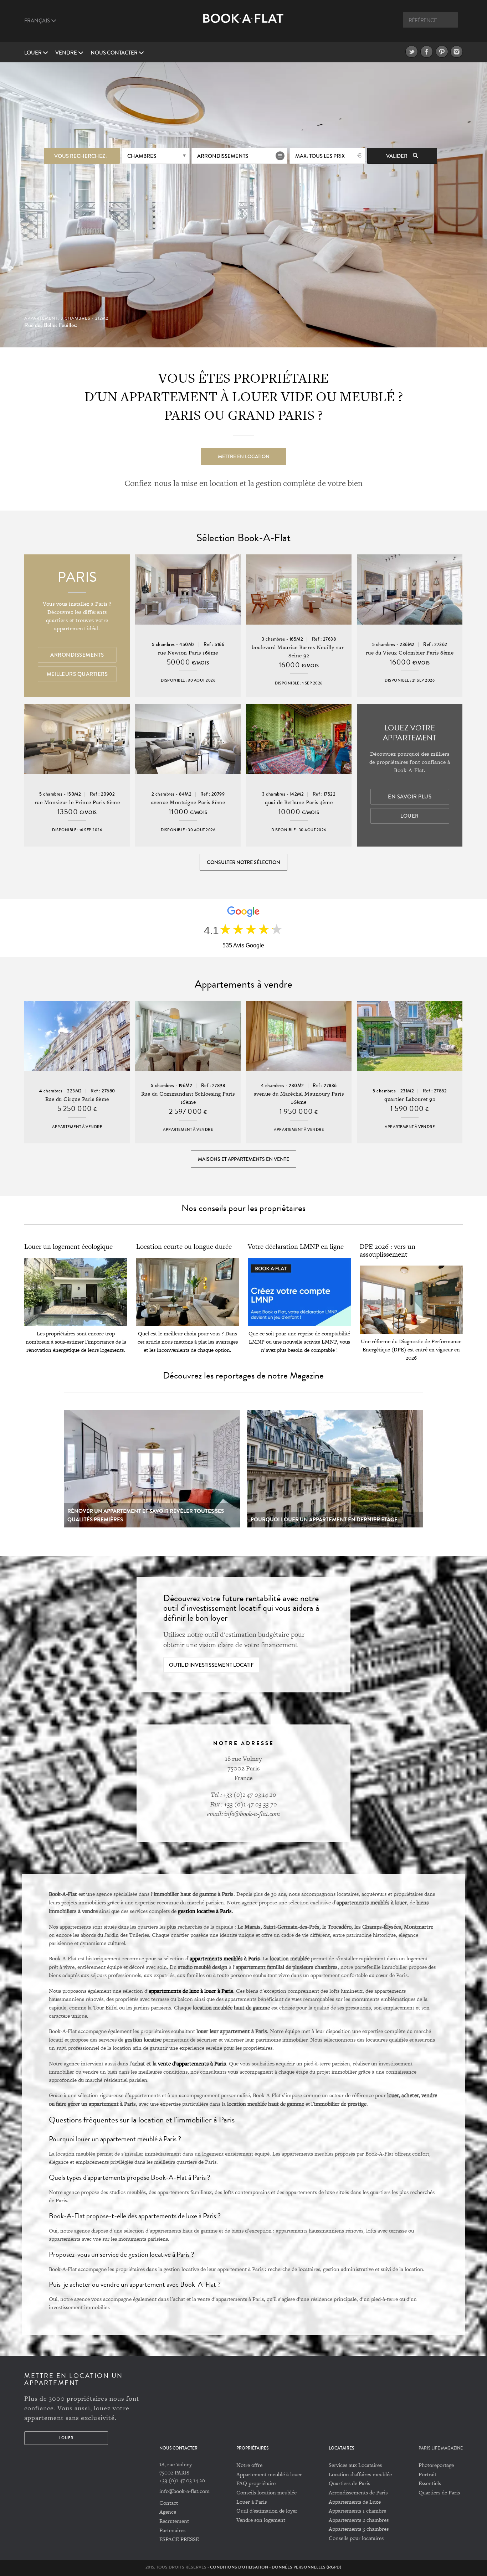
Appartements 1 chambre (357, 2511)
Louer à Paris (252, 2502)
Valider (397, 156)
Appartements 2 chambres (359, 2520)
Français (38, 21)
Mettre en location (244, 456)
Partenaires (172, 2530)
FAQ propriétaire (256, 2483)
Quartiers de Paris (349, 2483)
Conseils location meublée (266, 2492)
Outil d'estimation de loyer (267, 2511)
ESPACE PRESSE (179, 2539)
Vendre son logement (261, 2520)
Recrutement (174, 2521)
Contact (169, 2503)
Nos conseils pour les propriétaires (243, 1208)
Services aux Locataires (355, 2465)
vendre (67, 53)
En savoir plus (410, 797)
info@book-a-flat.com (184, 2491)
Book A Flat (243, 24)
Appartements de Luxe (355, 2502)
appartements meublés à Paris (225, 1958)
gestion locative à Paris (205, 1911)
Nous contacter (115, 53)
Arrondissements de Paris (358, 2492)
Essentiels (430, 2483)
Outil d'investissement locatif (211, 1665)
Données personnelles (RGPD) (306, 2567)
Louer (34, 53)
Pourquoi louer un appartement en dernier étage (324, 1520)
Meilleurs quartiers (77, 674)
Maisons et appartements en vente (243, 1159)
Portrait (427, 2474)
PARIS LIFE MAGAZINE (441, 2448)
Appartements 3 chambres (359, 2529)
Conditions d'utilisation (239, 2567)
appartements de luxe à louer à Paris (191, 1991)
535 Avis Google (243, 945)
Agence (168, 2512)
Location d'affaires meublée (360, 2474)
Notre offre (249, 2465)
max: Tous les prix (320, 156)
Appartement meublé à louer (269, 2474)
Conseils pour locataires (356, 2538)
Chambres (142, 156)
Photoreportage (436, 2465)
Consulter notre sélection (243, 862)
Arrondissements (223, 156)
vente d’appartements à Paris (192, 2063)
